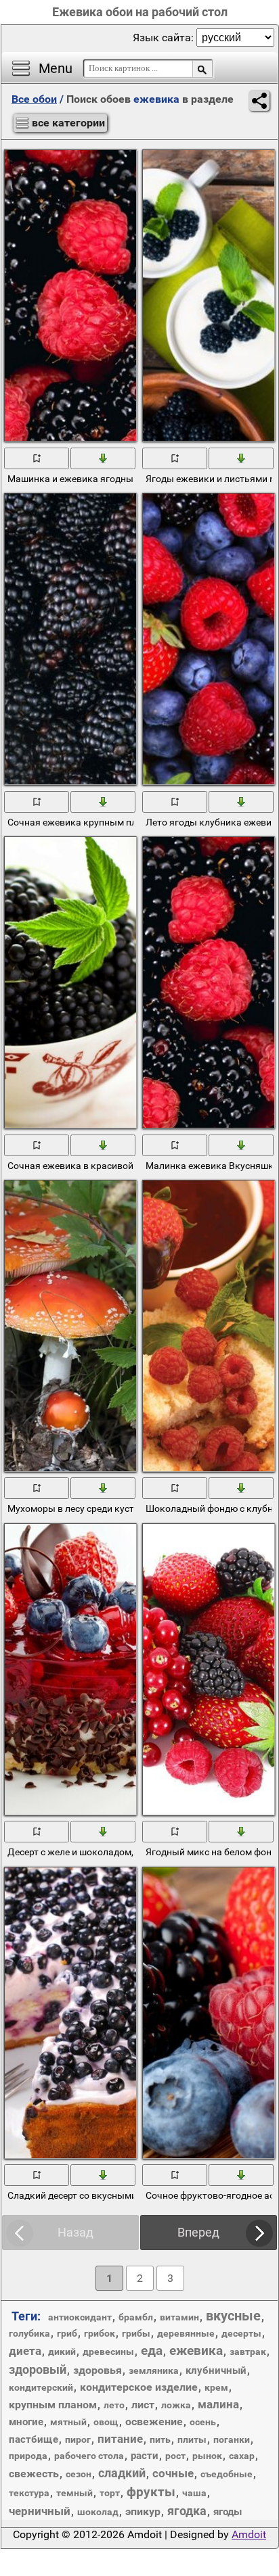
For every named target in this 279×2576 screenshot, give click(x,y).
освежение (154, 2422)
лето (114, 2405)
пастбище (34, 2439)
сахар (242, 2456)
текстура (29, 2493)
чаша (194, 2493)
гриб (67, 2333)
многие (26, 2422)
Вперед (198, 2232)
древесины (108, 2352)
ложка (176, 2405)
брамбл (136, 2317)
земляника (154, 2370)
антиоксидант (80, 2317)
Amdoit (249, 2534)
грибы (136, 2333)
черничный (40, 2511)
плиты (192, 2439)
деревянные (186, 2333)
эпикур (143, 2511)
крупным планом (53, 2405)
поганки (232, 2439)
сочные (173, 2473)
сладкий (122, 2473)
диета (25, 2351)
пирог (78, 2439)
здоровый (38, 2369)
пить (160, 2439)
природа (28, 2456)
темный (74, 2493)
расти (145, 2456)
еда (152, 2351)
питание (120, 2439)
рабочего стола (89, 2456)
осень (203, 2422)
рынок (207, 2456)
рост (175, 2456)
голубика (29, 2333)
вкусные (233, 2316)
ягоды (228, 2512)
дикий (62, 2352)
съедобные (227, 2474)
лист (143, 2405)
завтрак (248, 2352)
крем (216, 2387)
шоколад (98, 2512)
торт (110, 2493)
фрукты (151, 2492)
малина (218, 2404)
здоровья (98, 2370)
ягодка (187, 2511)
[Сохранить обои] (104, 458)
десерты (241, 2333)
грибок (100, 2333)
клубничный (216, 2370)
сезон (79, 2474)
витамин (179, 2317)
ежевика (196, 2351)
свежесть (34, 2474)
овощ (106, 2422)
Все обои (34, 99)
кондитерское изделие (139, 2387)
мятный (68, 2422)
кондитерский (41, 2387)
